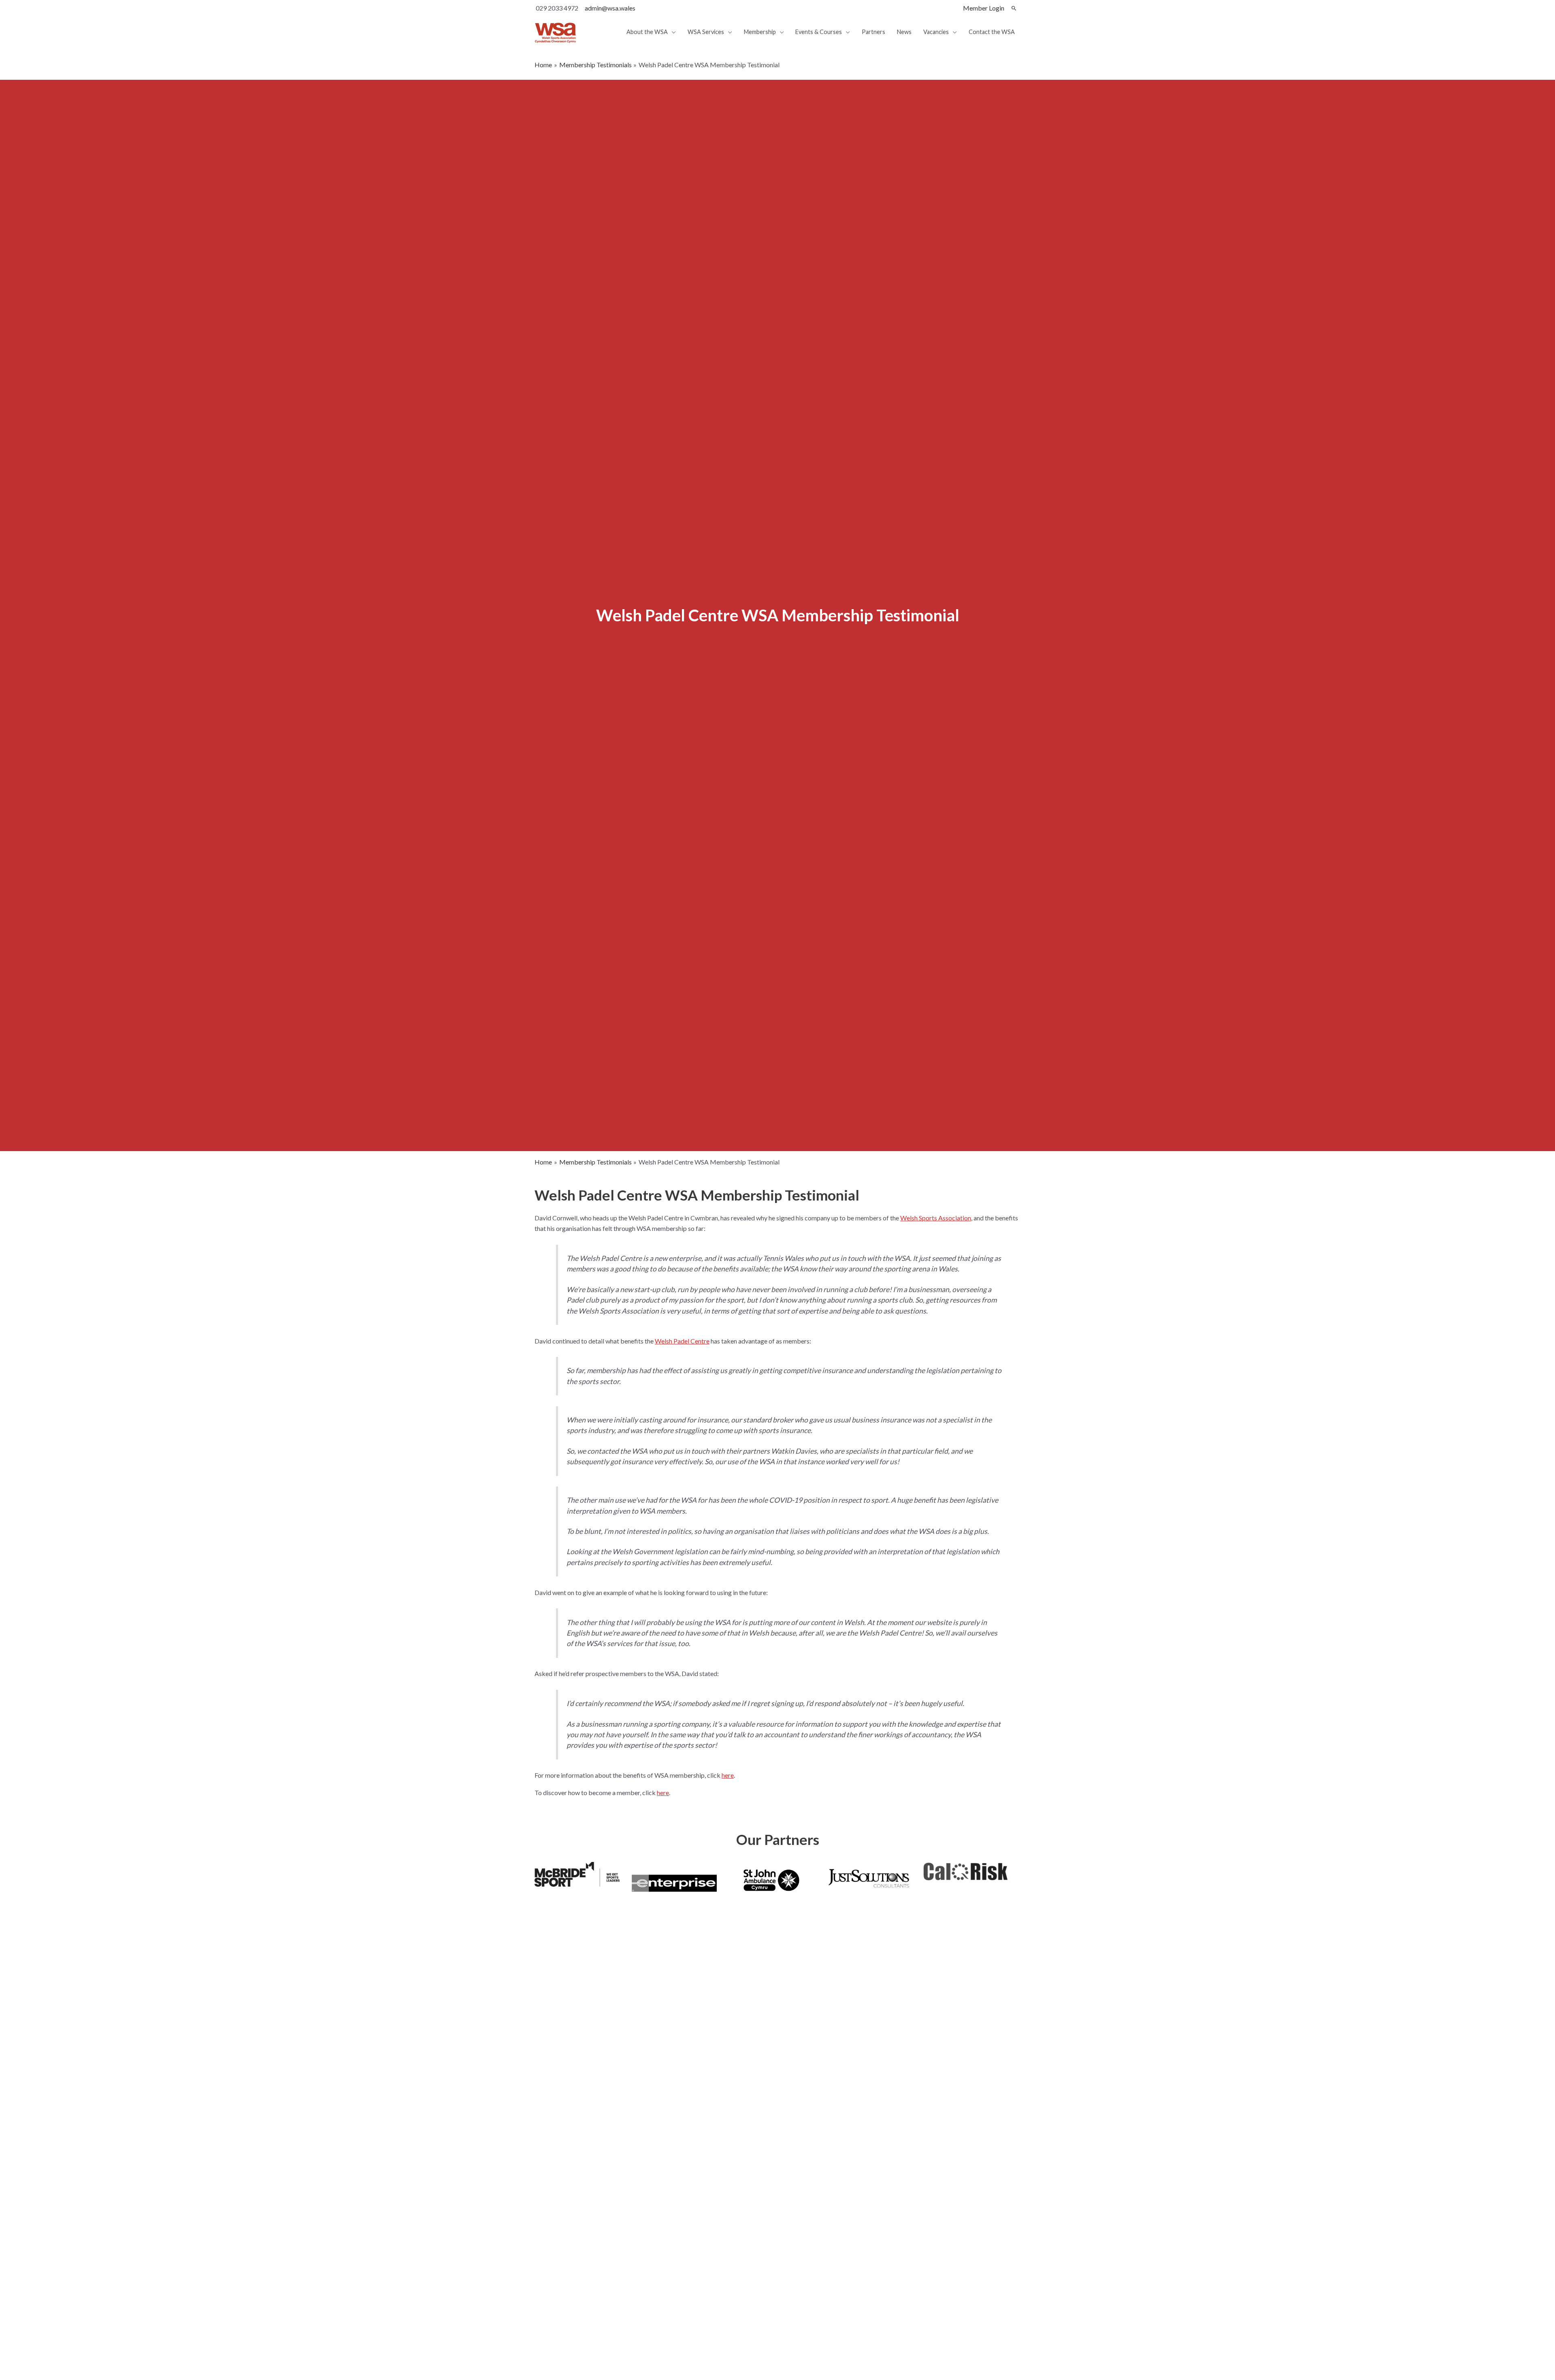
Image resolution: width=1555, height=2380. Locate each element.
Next (1033, 2166)
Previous (522, 2166)
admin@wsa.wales (610, 8)
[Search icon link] (1014, 8)
